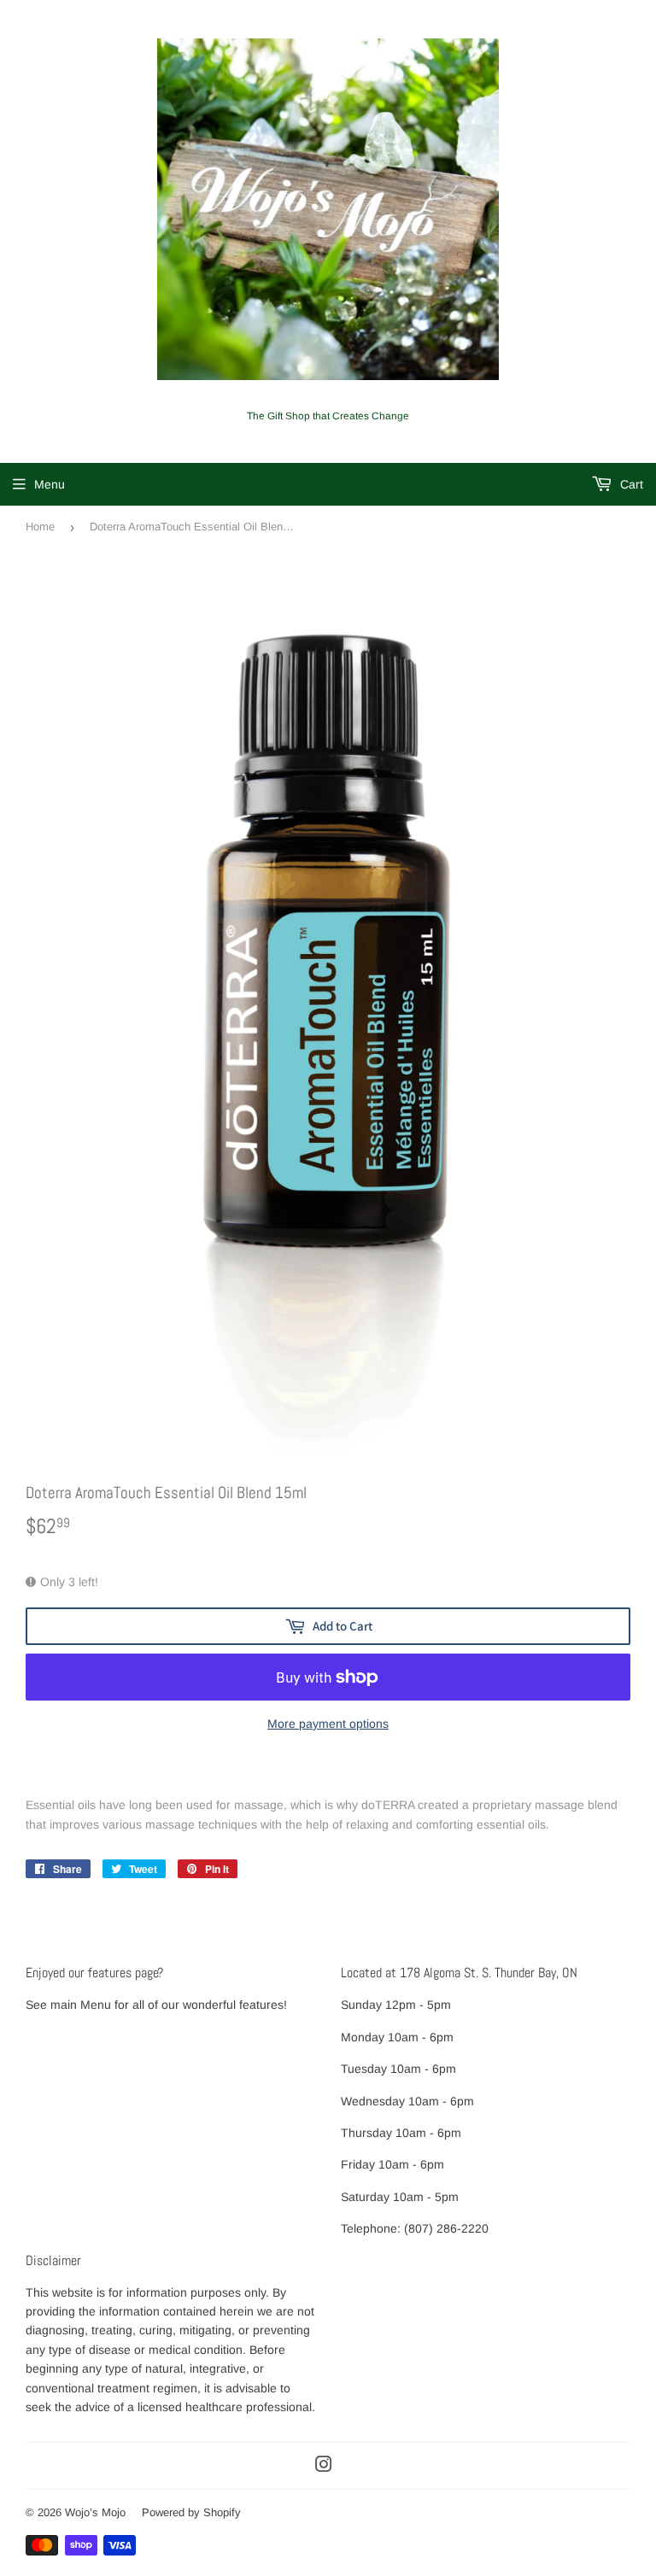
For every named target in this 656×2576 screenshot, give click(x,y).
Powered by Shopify (191, 2512)
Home (40, 527)
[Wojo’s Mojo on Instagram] (324, 2467)
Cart (630, 484)
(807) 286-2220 (446, 2228)
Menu (50, 484)
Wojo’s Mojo (95, 2512)
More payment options (328, 1724)
